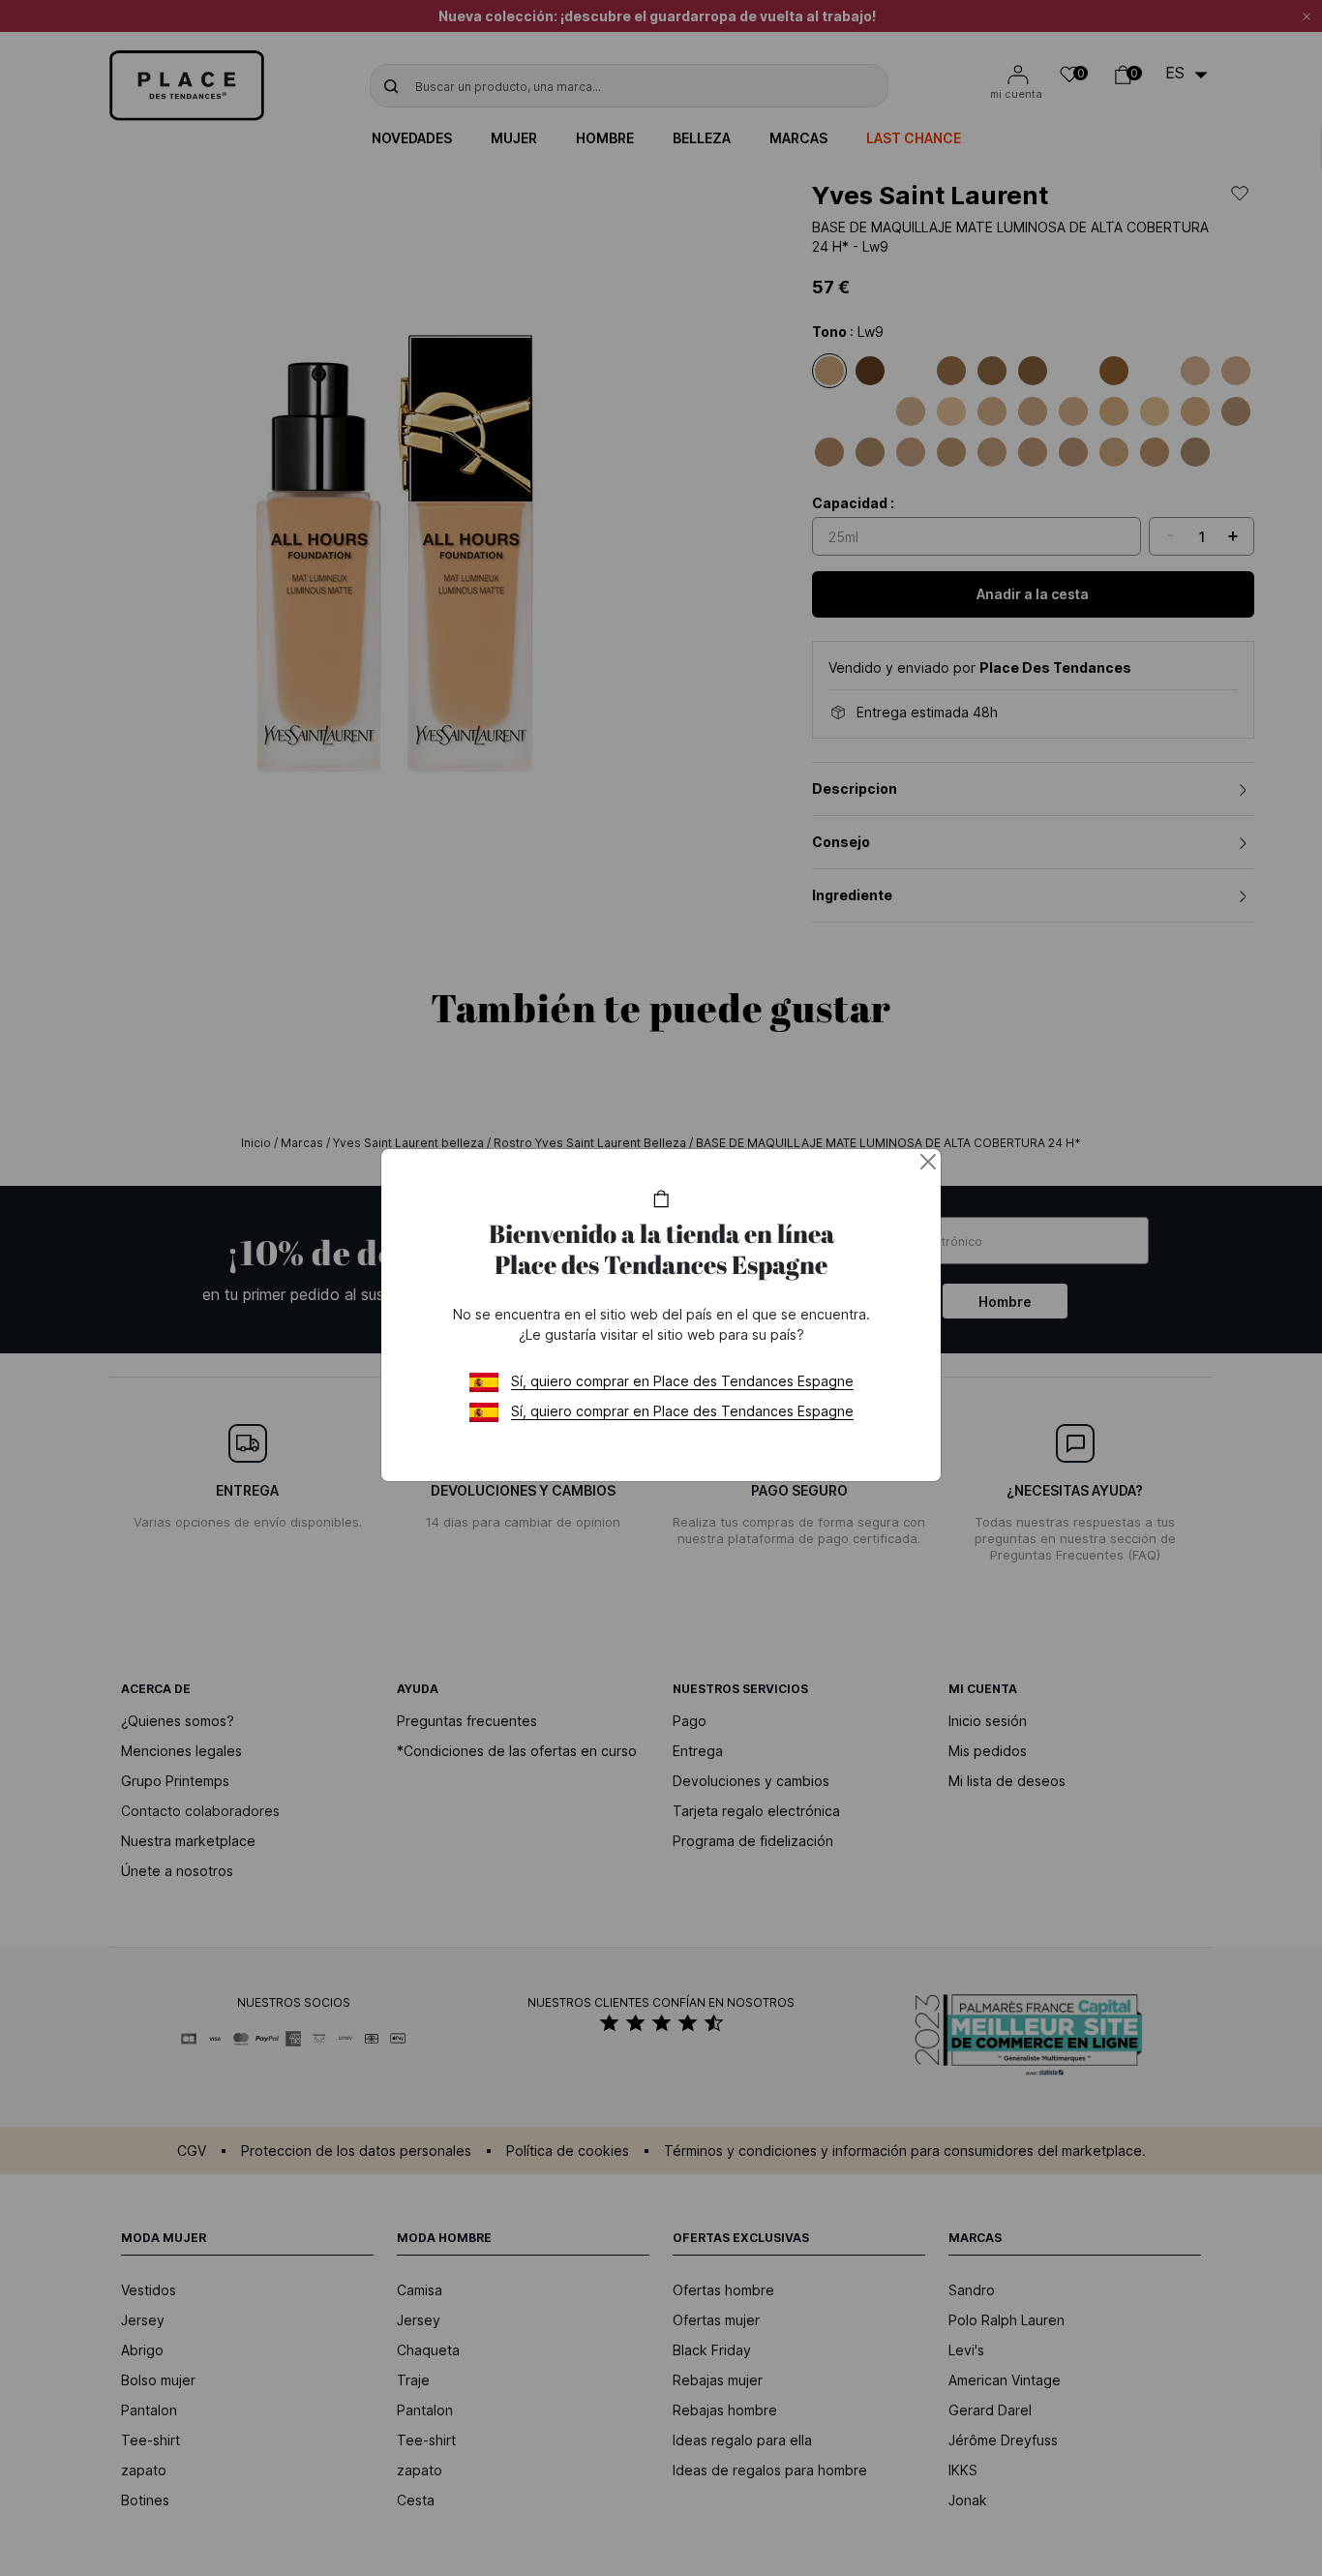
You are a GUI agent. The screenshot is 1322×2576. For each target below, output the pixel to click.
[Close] (928, 1162)
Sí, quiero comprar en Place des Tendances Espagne (682, 1381)
